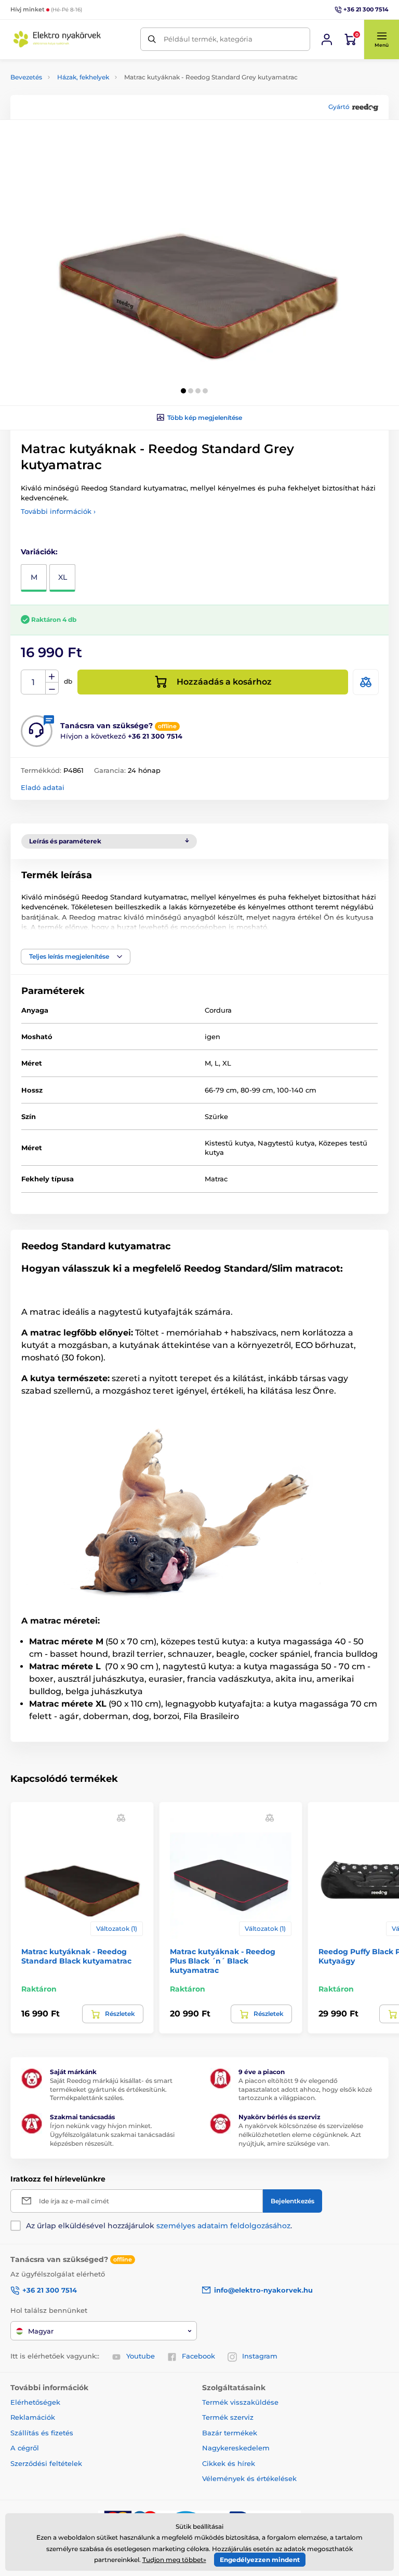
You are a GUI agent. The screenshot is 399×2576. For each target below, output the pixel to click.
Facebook (198, 2356)
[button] (381, 39)
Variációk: (39, 552)
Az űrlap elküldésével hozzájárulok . (159, 2226)
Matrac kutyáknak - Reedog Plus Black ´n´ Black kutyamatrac (223, 1961)
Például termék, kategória (208, 39)
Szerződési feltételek (46, 2463)
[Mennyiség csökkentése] (52, 689)
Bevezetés (26, 77)
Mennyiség (34, 682)
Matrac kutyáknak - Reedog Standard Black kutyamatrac (76, 1956)
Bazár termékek (230, 2433)
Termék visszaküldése (240, 2402)
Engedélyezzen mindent (260, 2560)
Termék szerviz (228, 2417)
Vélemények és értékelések (249, 2478)
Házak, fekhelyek (83, 77)
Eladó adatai (43, 787)
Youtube (141, 2356)
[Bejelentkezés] (327, 39)
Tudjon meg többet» (174, 2560)
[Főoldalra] (57, 39)
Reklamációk (33, 2417)
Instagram (260, 2356)
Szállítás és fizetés (42, 2433)
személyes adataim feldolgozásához (223, 2226)
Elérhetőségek (35, 2402)
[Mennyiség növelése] (52, 676)
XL (63, 577)
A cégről (25, 2448)
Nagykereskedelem (236, 2448)
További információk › (58, 511)
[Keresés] (152, 39)
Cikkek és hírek (229, 2463)
